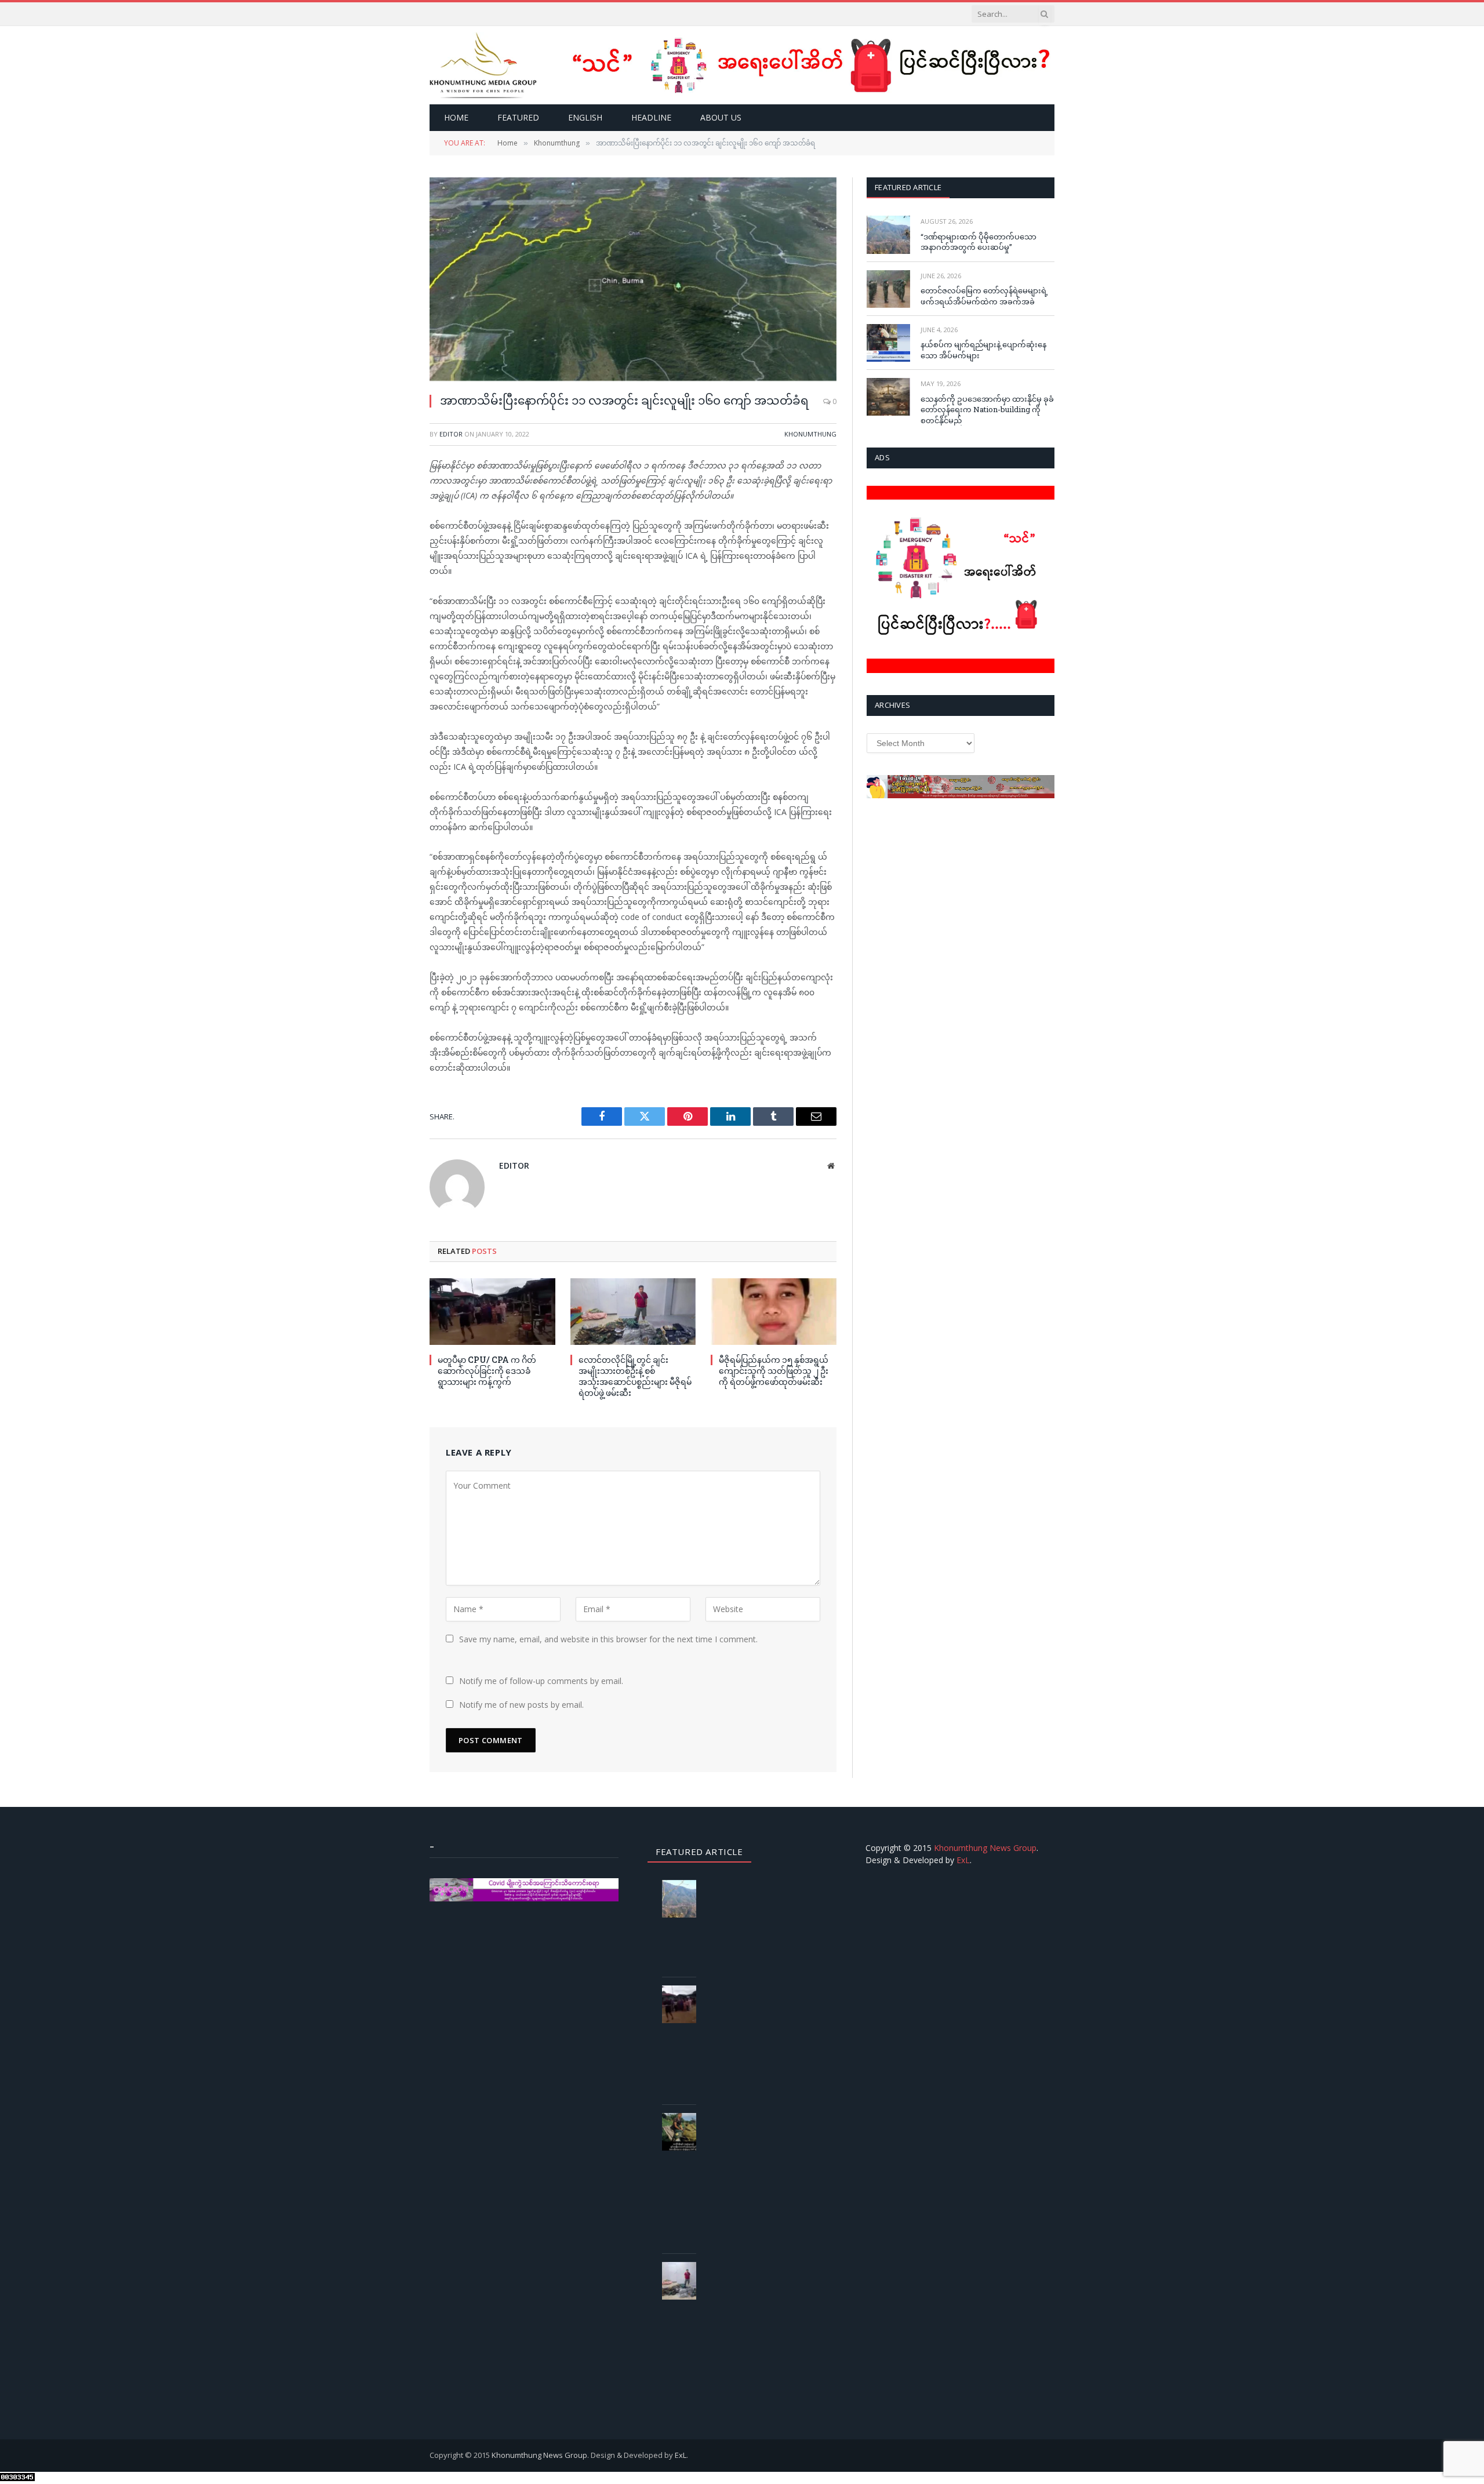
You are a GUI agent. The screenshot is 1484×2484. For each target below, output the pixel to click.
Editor (451, 434)
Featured (518, 117)
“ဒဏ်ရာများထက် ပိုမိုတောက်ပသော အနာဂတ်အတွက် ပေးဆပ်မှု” (979, 242)
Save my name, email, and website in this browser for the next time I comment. (608, 1639)
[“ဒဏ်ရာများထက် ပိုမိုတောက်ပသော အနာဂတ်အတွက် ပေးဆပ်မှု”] (888, 234)
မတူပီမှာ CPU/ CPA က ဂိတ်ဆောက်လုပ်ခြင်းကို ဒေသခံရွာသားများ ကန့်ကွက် (487, 1371)
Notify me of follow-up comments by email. (541, 1681)
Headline (651, 117)
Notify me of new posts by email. (521, 1705)
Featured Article (908, 187)
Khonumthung (810, 434)
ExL (963, 1860)
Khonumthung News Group (985, 1848)
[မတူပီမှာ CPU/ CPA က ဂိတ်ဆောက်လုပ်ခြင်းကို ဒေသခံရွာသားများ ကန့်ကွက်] (492, 1312)
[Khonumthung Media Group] (483, 65)
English (585, 117)
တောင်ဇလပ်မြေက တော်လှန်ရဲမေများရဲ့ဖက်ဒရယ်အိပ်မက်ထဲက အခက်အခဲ (984, 296)
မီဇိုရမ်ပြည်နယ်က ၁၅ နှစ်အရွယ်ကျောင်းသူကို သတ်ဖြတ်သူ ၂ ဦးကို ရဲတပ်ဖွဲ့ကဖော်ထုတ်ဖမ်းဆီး (774, 1371)
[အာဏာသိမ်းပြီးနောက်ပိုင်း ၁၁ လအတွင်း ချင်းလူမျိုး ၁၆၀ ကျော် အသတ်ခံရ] (633, 279)
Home (456, 117)
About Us (721, 117)
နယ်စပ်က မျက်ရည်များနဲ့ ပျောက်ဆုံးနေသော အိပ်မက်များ (983, 350)
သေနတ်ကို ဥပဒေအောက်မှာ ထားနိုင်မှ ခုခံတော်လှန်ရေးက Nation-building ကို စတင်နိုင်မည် (987, 410)
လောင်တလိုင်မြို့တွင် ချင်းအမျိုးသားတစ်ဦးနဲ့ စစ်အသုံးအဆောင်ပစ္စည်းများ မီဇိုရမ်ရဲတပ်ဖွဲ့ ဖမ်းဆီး (635, 1376)
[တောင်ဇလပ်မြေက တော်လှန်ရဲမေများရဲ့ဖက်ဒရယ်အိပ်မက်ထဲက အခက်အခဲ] (888, 289)
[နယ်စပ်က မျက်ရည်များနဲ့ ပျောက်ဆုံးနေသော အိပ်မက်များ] (888, 343)
